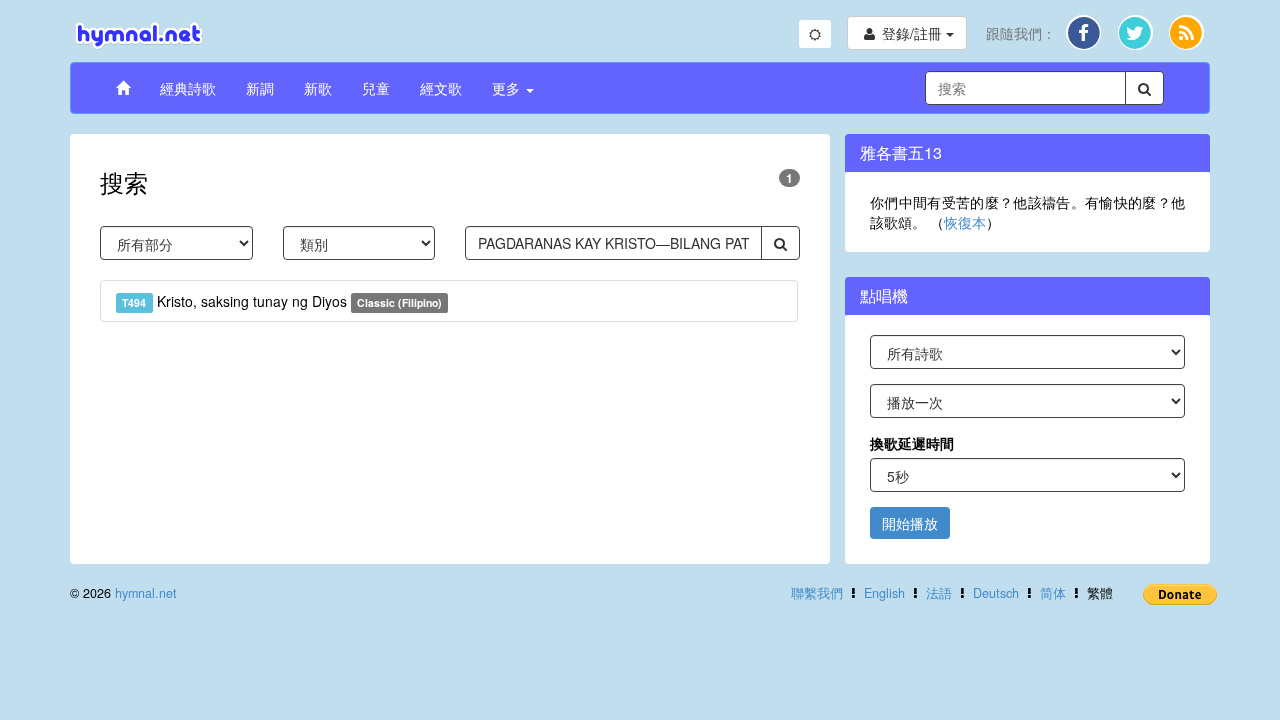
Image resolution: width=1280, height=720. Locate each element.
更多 (508, 88)
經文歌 (441, 88)
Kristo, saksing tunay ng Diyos (282, 301)
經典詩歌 (188, 88)
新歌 (318, 88)
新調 (260, 88)
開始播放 (910, 523)
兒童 (376, 88)
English (884, 593)
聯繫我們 (817, 593)
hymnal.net (146, 593)
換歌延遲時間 (912, 443)
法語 (939, 593)
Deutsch (996, 593)
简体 (1053, 593)
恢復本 (965, 222)
